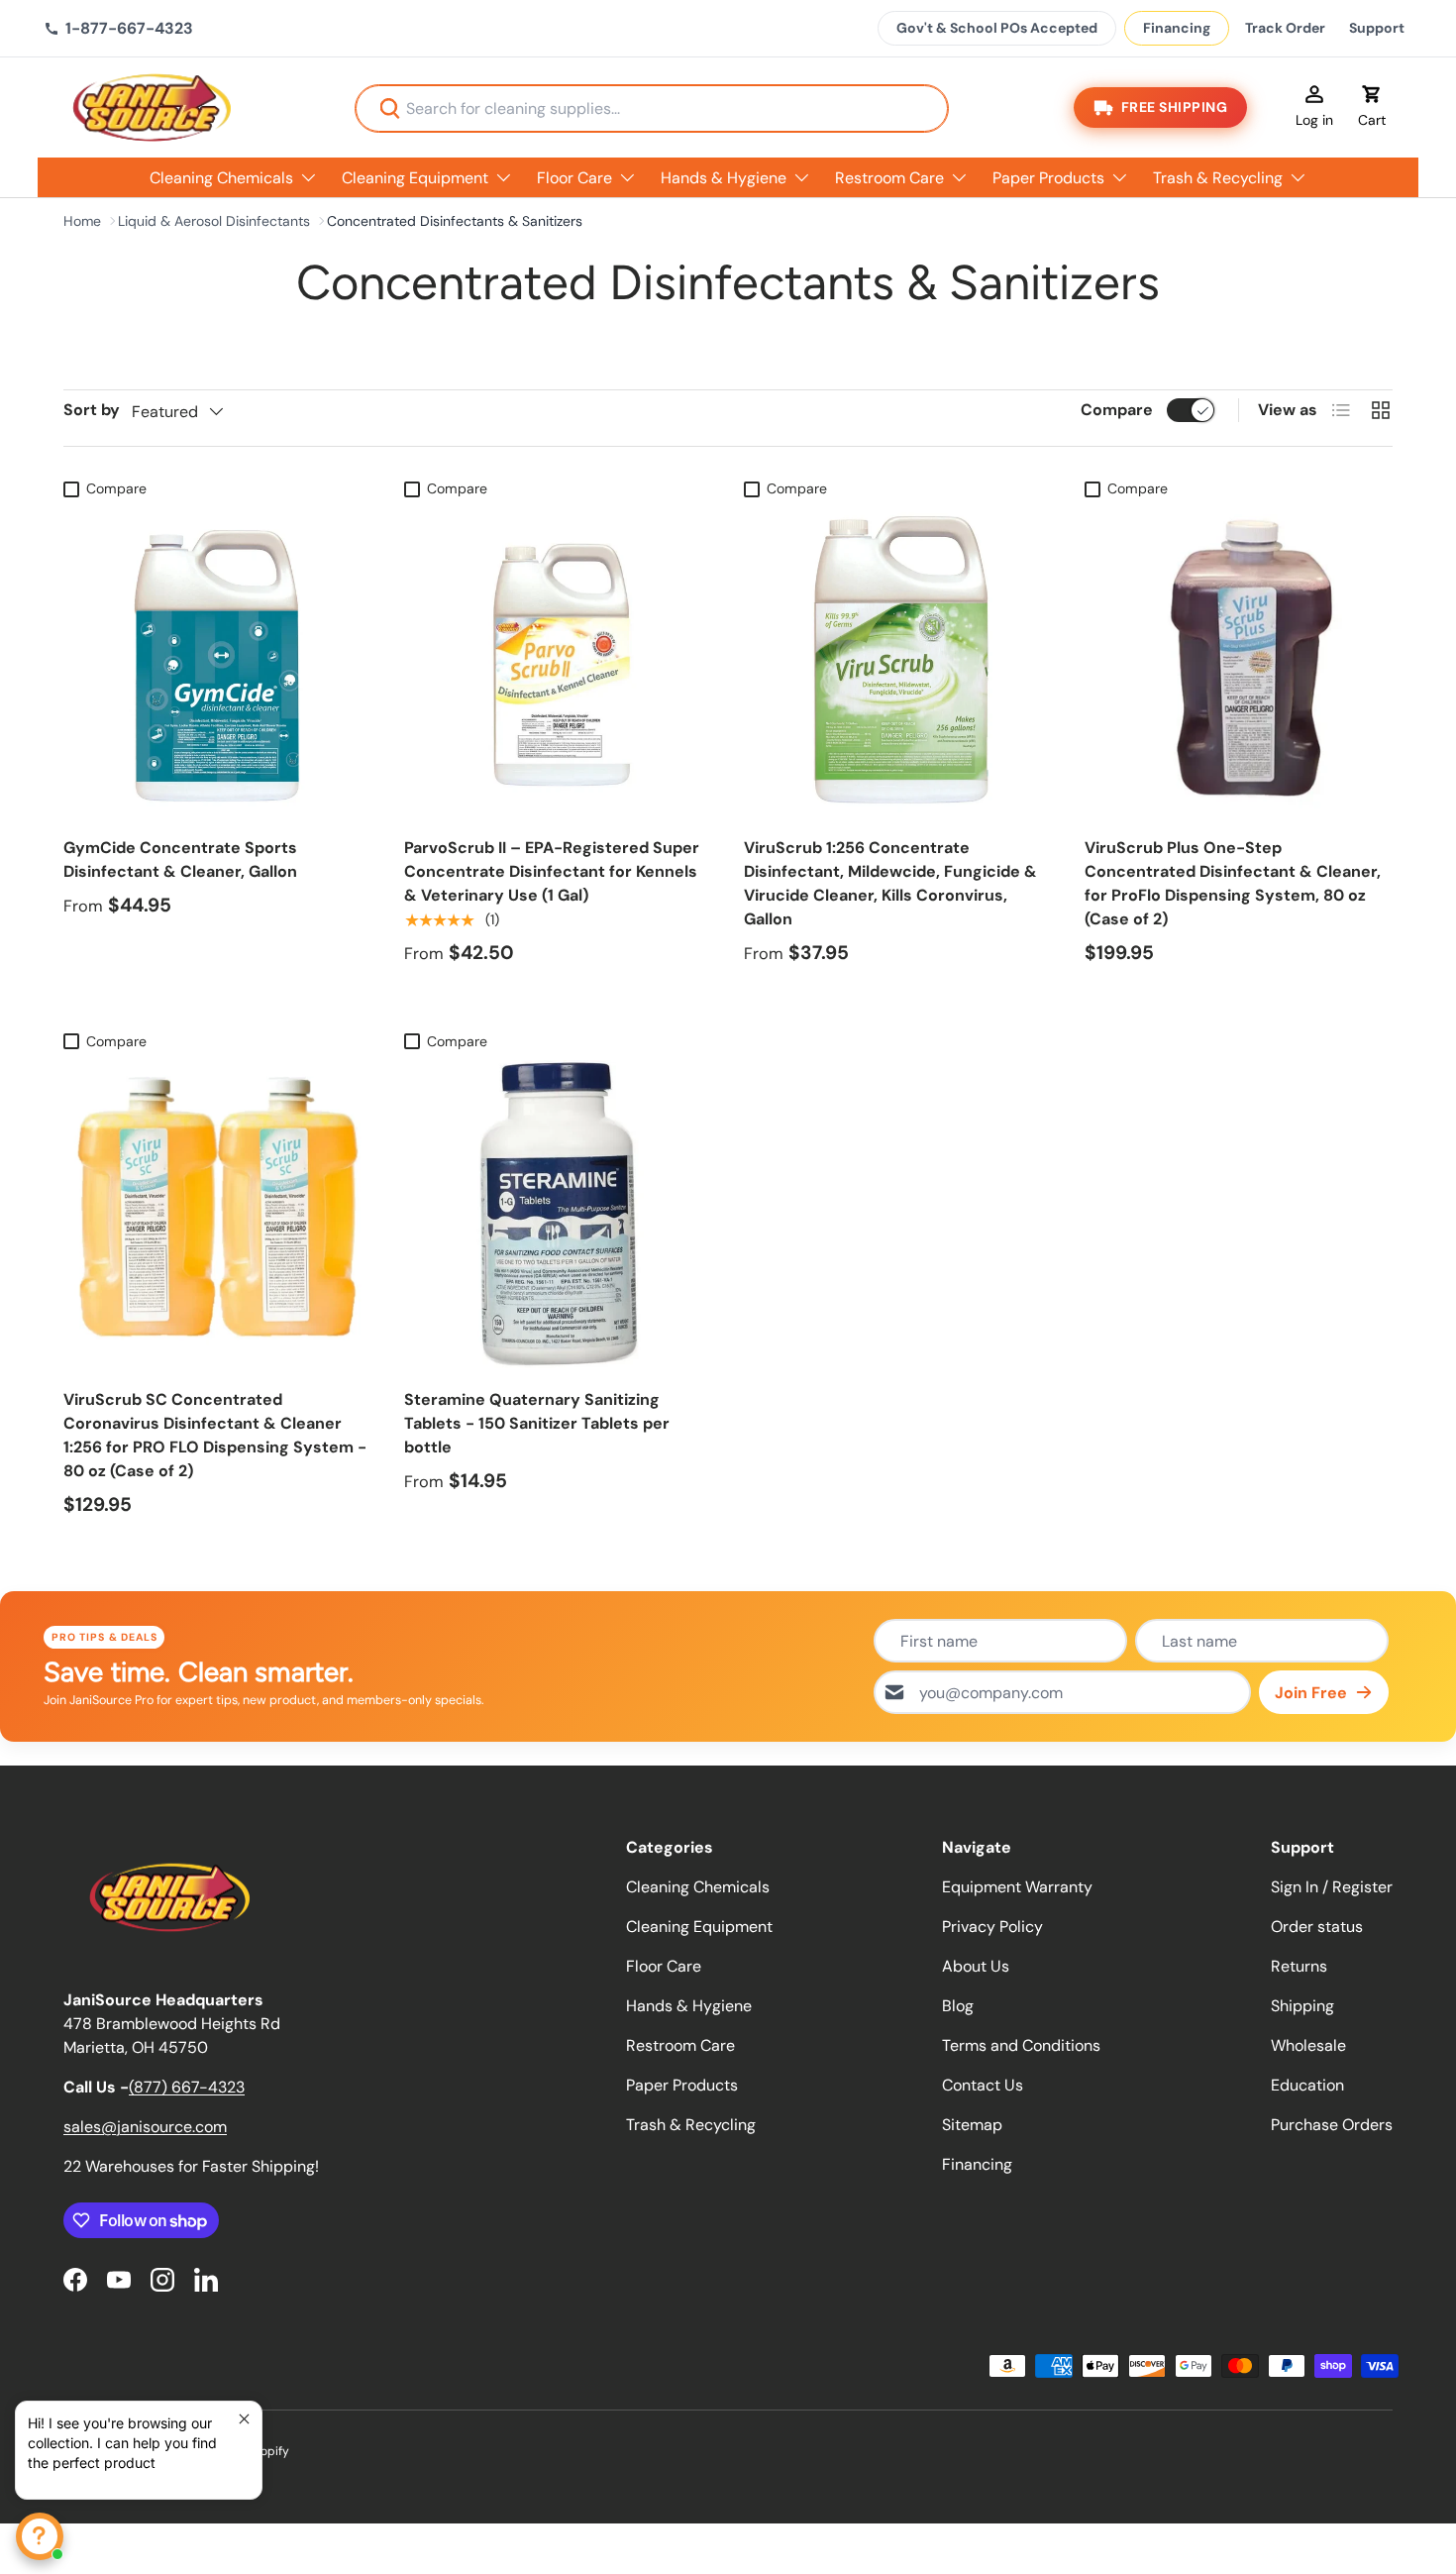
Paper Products (1048, 178)
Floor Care (574, 178)
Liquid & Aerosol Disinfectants (214, 221)
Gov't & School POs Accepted (997, 28)
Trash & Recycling (1218, 178)
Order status (1317, 1927)
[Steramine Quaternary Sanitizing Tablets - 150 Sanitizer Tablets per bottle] (559, 1215)
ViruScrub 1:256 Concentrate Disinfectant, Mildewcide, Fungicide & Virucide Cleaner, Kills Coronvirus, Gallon (890, 883)
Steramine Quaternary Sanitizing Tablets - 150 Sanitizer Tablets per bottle (537, 1423)
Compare (1117, 410)
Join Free (1311, 1693)
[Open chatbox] (40, 2536)
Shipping (1302, 2006)
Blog (958, 2006)
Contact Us (983, 2085)
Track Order (1285, 28)
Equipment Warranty (1017, 1887)
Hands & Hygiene (724, 178)
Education (1307, 2085)
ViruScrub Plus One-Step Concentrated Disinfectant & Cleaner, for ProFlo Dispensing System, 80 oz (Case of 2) (1233, 883)
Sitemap (972, 2125)
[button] (1372, 108)
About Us (976, 1966)
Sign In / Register (1332, 1887)
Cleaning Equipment (415, 178)
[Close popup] (244, 2419)
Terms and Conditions (1021, 2045)
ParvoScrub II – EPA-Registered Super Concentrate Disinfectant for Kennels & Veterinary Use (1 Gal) (552, 871)
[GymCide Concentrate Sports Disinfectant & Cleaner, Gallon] (218, 662)
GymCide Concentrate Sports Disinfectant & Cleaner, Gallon (180, 859)
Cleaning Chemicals (221, 178)
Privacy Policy (992, 1927)
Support (1377, 28)
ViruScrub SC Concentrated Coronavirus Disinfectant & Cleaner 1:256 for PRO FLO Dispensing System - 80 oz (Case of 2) (215, 1435)
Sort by (92, 410)
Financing (1177, 28)
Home (82, 221)
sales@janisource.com (145, 2127)
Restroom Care (889, 178)
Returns (1299, 1966)
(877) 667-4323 (187, 2087)
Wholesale (1308, 2045)
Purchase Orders (1332, 2125)
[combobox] (652, 108)
